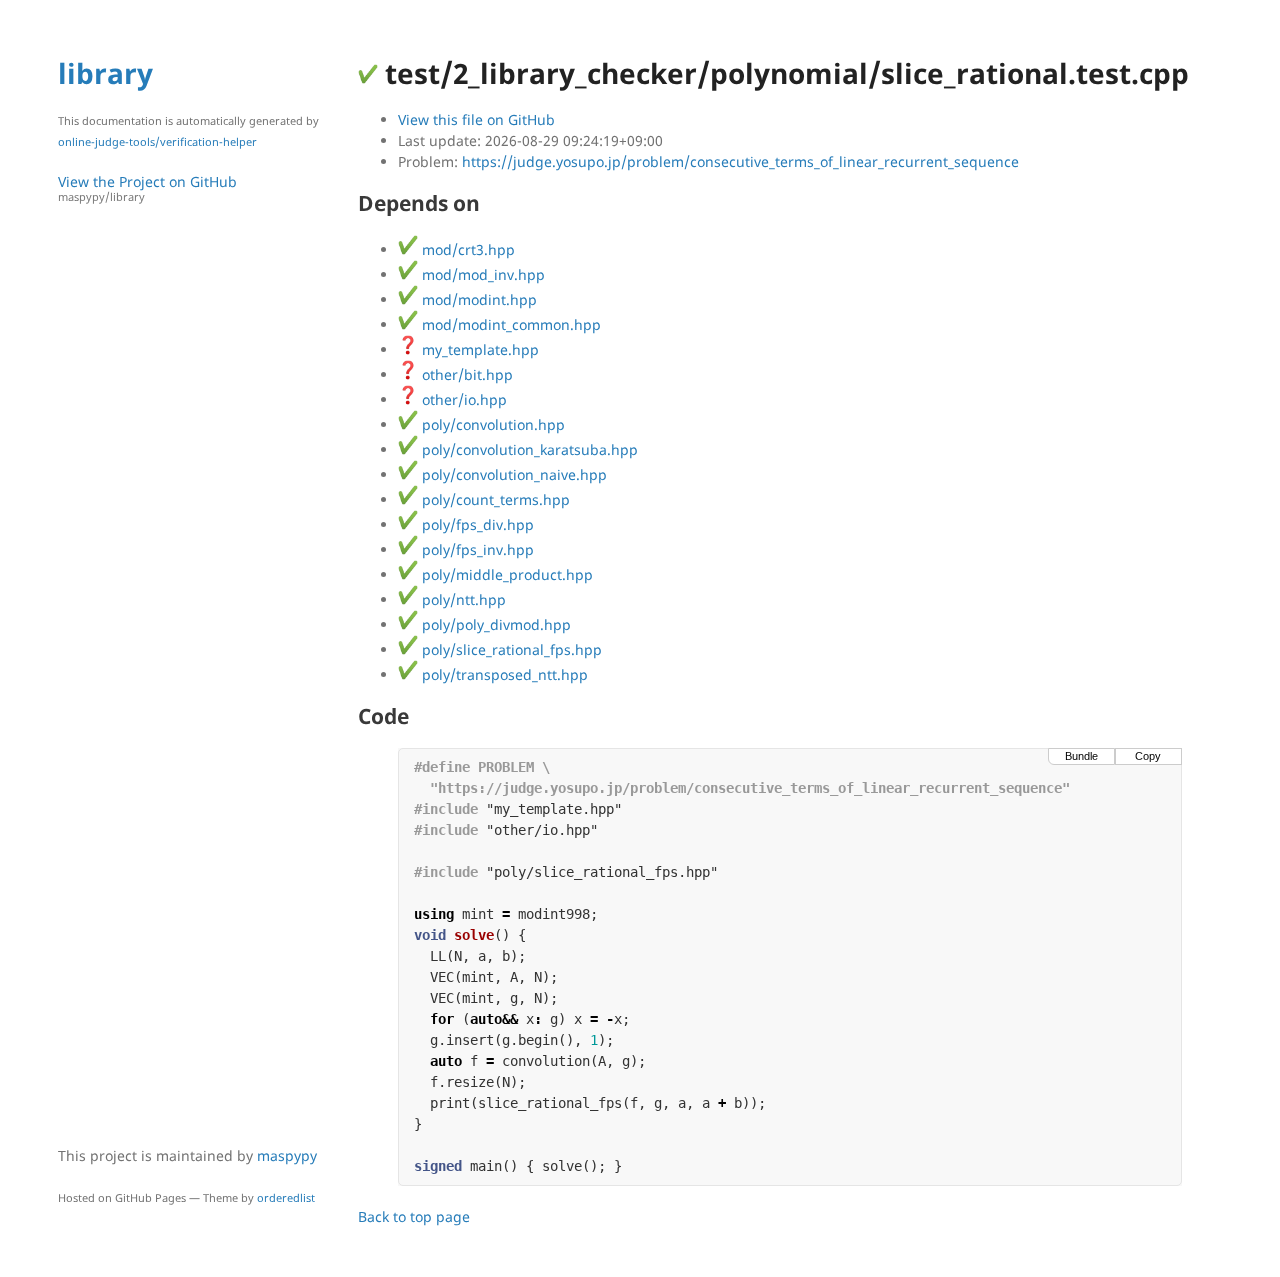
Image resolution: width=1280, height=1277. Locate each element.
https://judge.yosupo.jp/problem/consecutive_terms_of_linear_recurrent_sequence (740, 161)
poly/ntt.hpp (462, 599)
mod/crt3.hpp (466, 249)
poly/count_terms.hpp (494, 499)
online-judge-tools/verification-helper (157, 141)
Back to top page (414, 1216)
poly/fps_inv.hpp (476, 549)
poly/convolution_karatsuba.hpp (528, 449)
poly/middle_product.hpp (505, 574)
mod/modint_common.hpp (509, 324)
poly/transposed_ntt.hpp (503, 674)
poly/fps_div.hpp (476, 524)
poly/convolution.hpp (491, 424)
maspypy (287, 1155)
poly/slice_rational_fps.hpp (510, 649)
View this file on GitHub (476, 119)
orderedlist (286, 1197)
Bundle (1081, 756)
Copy (1148, 756)
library (105, 73)
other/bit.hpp (465, 374)
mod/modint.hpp (477, 299)
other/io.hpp (462, 399)
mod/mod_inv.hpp (481, 274)
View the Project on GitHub (147, 188)
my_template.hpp (478, 349)
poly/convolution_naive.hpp (512, 474)
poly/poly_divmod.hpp (494, 624)
